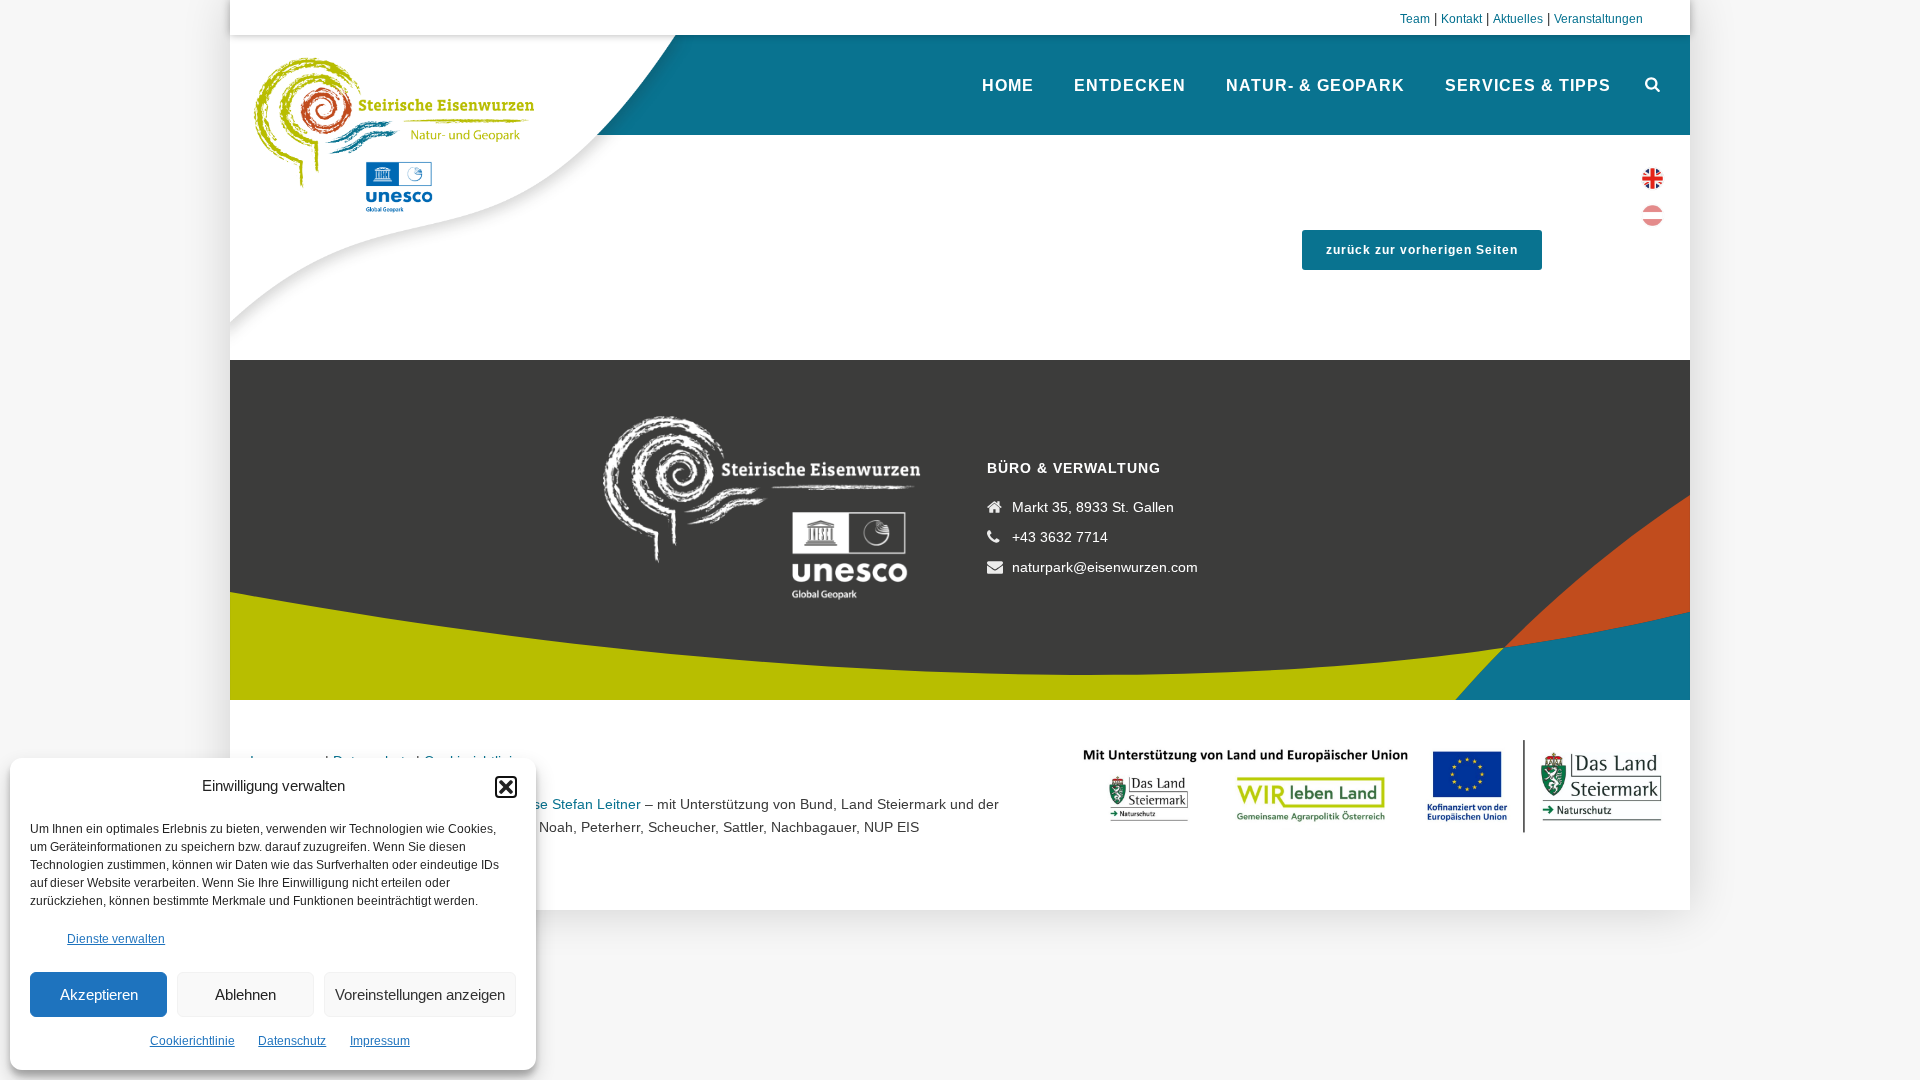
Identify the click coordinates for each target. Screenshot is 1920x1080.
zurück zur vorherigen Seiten (1422, 250)
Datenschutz (292, 1041)
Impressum (380, 1041)
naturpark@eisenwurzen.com (1105, 567)
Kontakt (1461, 19)
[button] (506, 787)
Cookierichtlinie (192, 1041)
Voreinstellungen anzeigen (420, 994)
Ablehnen (245, 994)
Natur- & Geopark (1315, 85)
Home (1008, 85)
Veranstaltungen (1598, 19)
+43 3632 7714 (1060, 537)
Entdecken (1130, 85)
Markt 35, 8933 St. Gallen (1093, 507)
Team (1415, 19)
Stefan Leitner (596, 804)
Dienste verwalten (116, 939)
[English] (1652, 178)
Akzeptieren (99, 994)
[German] (1652, 215)
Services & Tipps (1528, 85)
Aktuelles (1518, 19)
